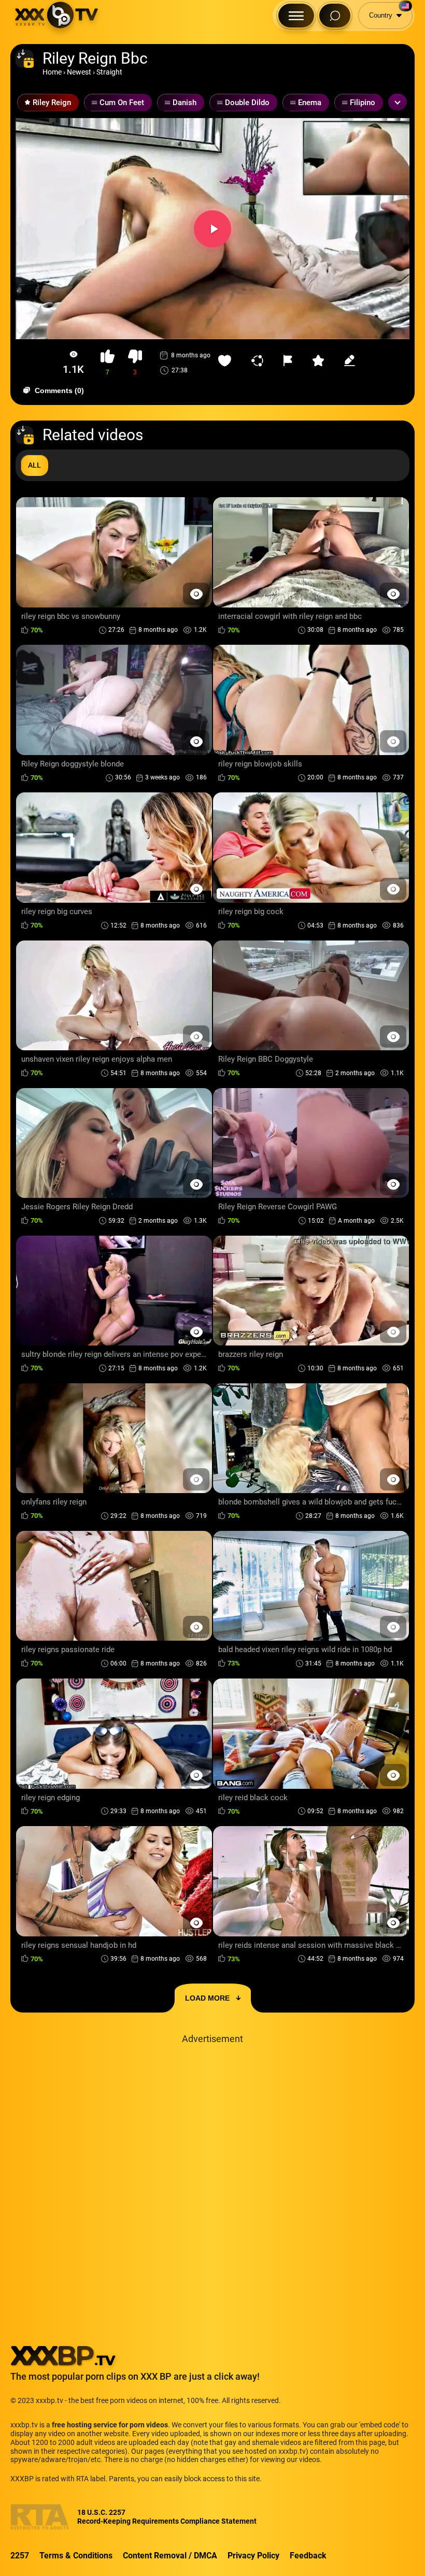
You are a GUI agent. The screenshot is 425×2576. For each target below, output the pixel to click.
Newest (79, 72)
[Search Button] (335, 16)
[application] (212, 229)
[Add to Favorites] (227, 360)
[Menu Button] (296, 16)
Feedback (308, 2556)
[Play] (212, 229)
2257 (20, 2556)
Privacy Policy (253, 2556)
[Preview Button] (196, 594)
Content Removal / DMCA (170, 2556)
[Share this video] (260, 360)
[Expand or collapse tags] (398, 102)
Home (52, 72)
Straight (109, 72)
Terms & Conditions (76, 2556)
